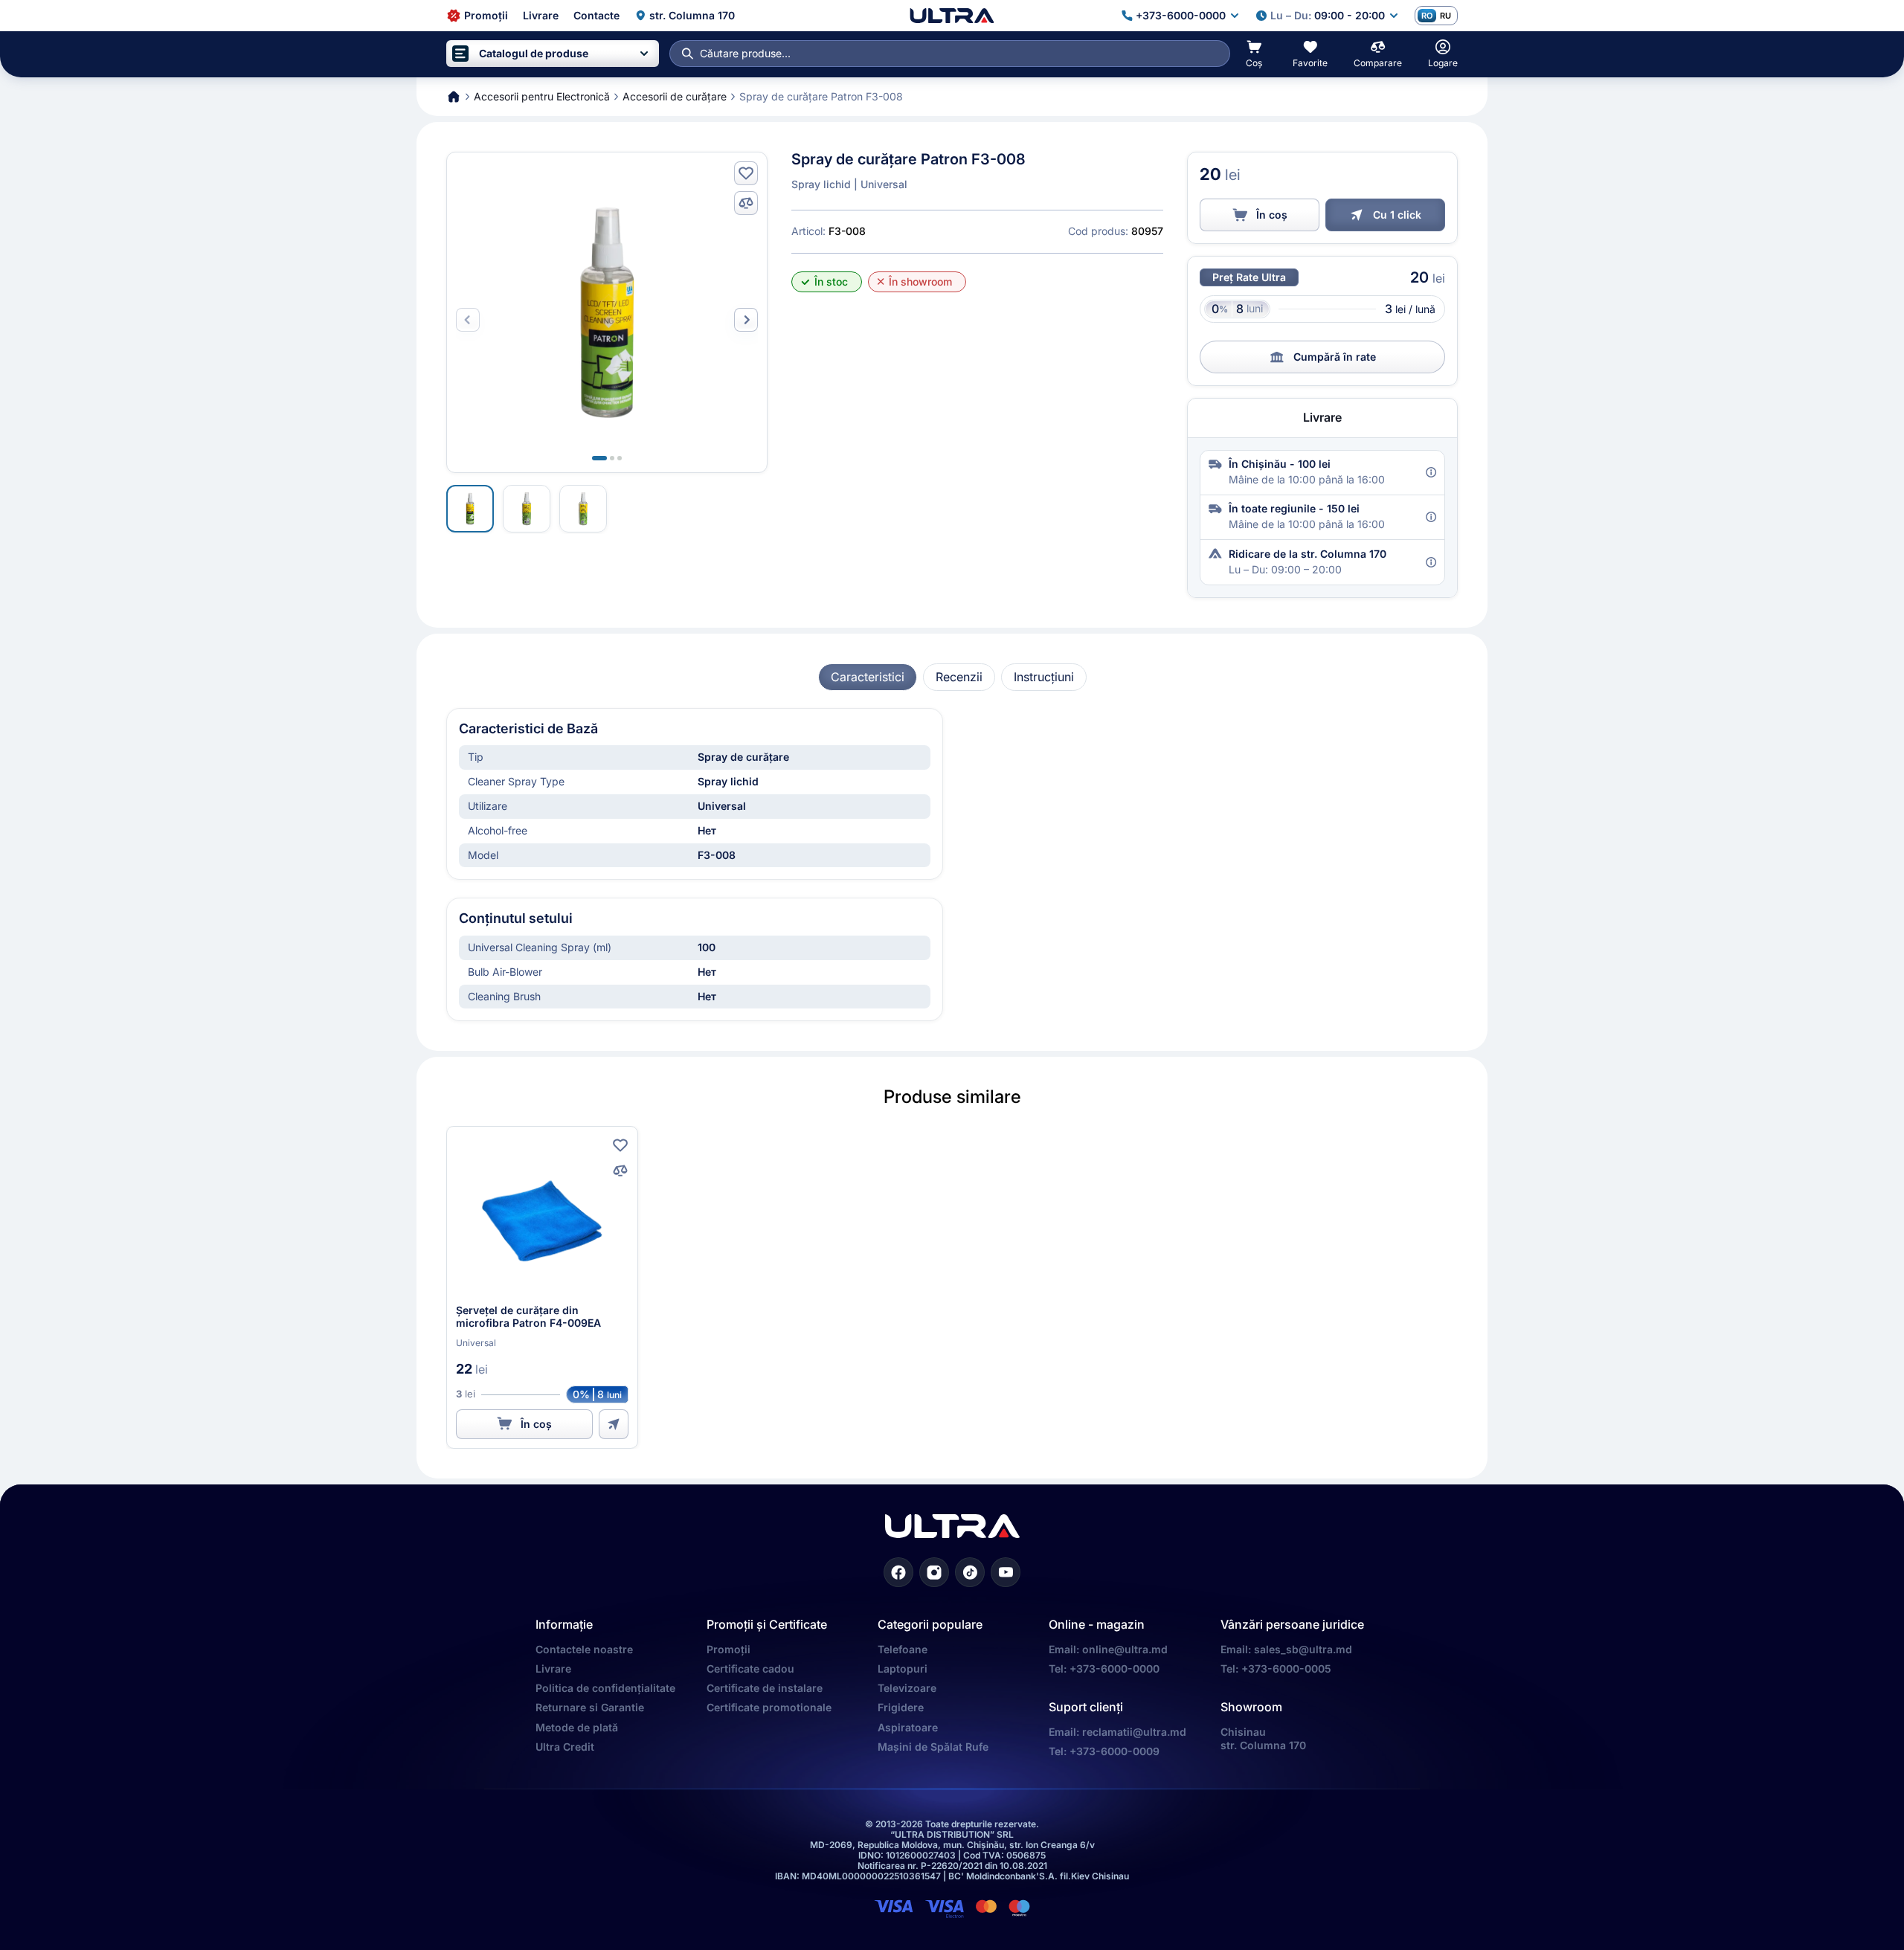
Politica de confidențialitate (605, 1688)
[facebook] (898, 1572)
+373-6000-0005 (1286, 1669)
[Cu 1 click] (614, 1424)
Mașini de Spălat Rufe (933, 1747)
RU (1445, 16)
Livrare (553, 1669)
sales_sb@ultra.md (1303, 1649)
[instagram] (934, 1572)
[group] (868, 677)
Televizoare (907, 1688)
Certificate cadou (750, 1669)
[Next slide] (746, 320)
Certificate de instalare (765, 1688)
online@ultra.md (1125, 1649)
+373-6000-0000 (1115, 1669)
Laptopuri (903, 1669)
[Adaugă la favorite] (746, 173)
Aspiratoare (908, 1727)
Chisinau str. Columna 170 (1263, 1738)
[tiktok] (970, 1572)
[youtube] (1006, 1572)
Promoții (729, 1649)
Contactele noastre (584, 1649)
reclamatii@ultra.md (1134, 1732)
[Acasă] (952, 16)
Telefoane (903, 1649)
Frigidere (901, 1707)
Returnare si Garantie (590, 1707)
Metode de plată (577, 1727)
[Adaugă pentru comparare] (746, 203)
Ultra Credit (565, 1747)
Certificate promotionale (769, 1707)
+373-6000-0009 (1115, 1751)
